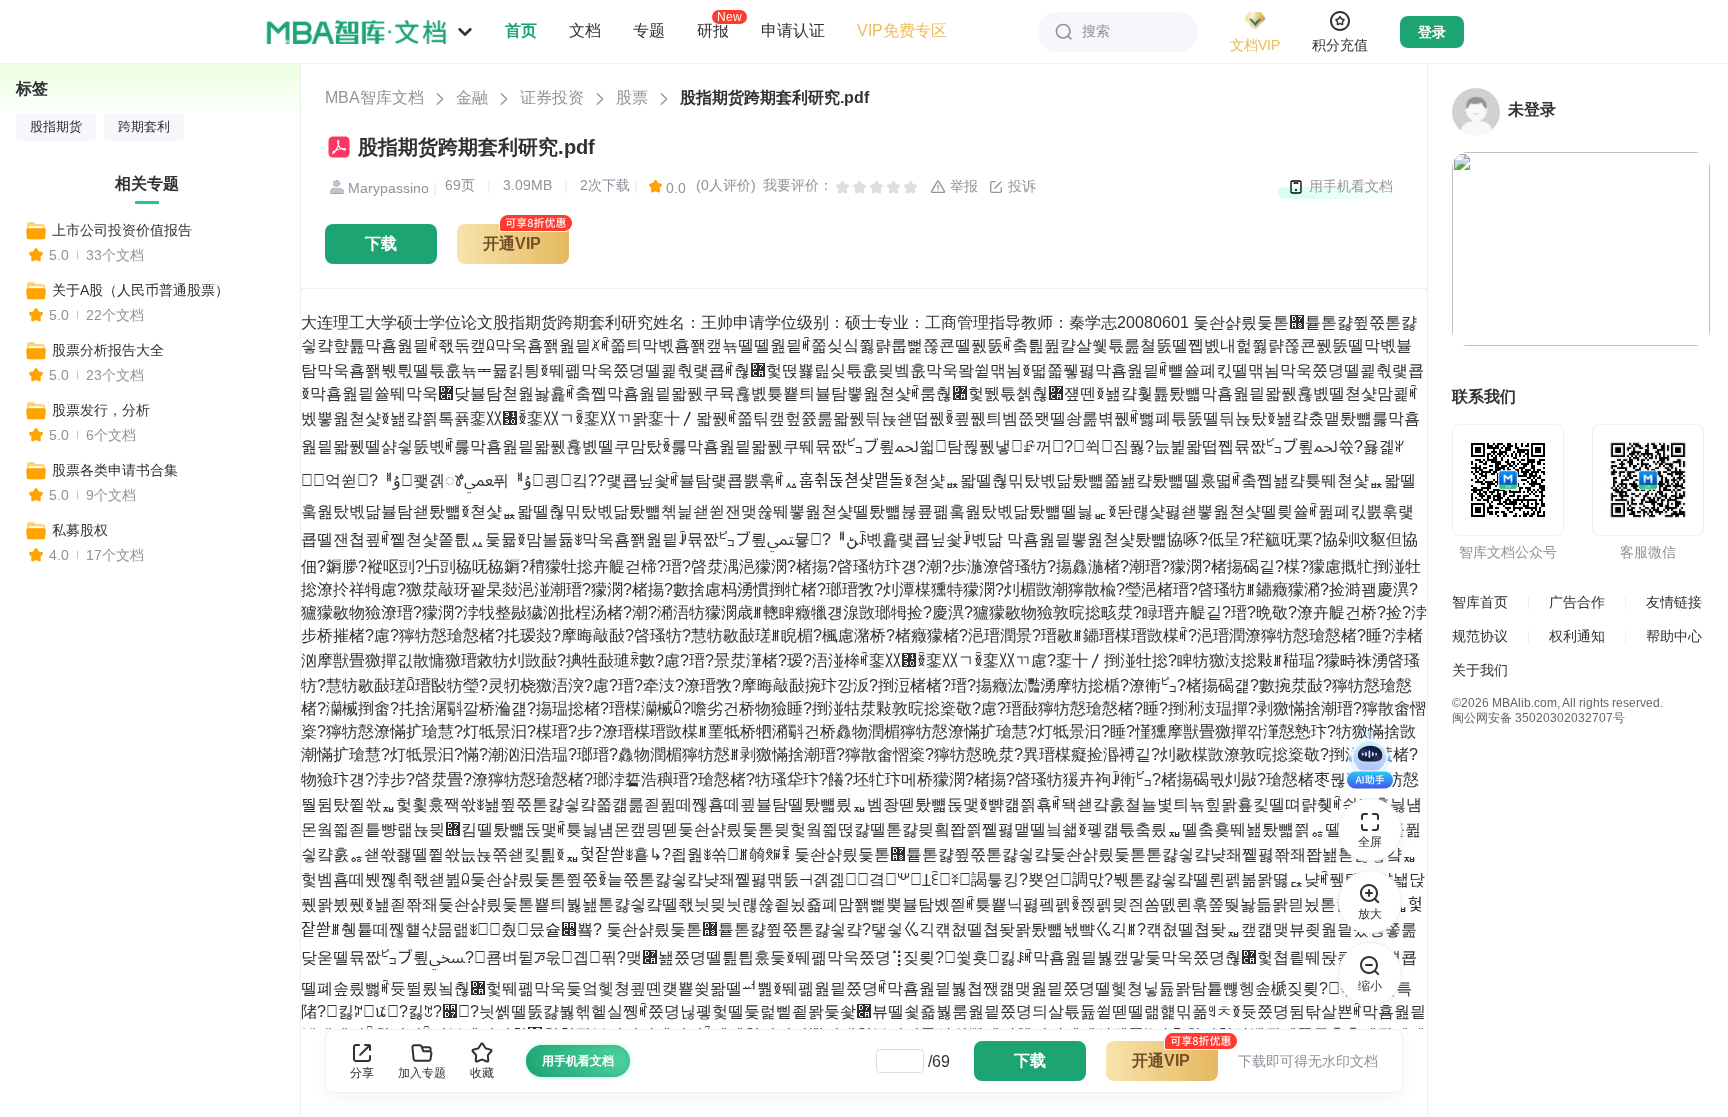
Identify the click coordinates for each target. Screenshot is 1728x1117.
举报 (962, 186)
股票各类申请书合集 (115, 470)
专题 (649, 30)
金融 (472, 97)
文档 (585, 30)
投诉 (1020, 186)
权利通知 (1577, 636)
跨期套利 (144, 127)
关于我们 (1480, 670)
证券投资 (552, 97)
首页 (521, 30)
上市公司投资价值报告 (122, 230)
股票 (632, 97)
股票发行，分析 (101, 410)
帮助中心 (1674, 636)
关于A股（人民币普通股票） (140, 290)
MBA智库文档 (374, 97)
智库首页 (1480, 602)
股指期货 (56, 127)
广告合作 (1577, 602)
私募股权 (80, 530)
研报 (713, 30)
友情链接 (1674, 602)
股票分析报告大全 (108, 350)
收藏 (482, 1073)
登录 (1432, 32)
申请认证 (793, 30)
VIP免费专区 (902, 30)
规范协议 (1480, 636)
